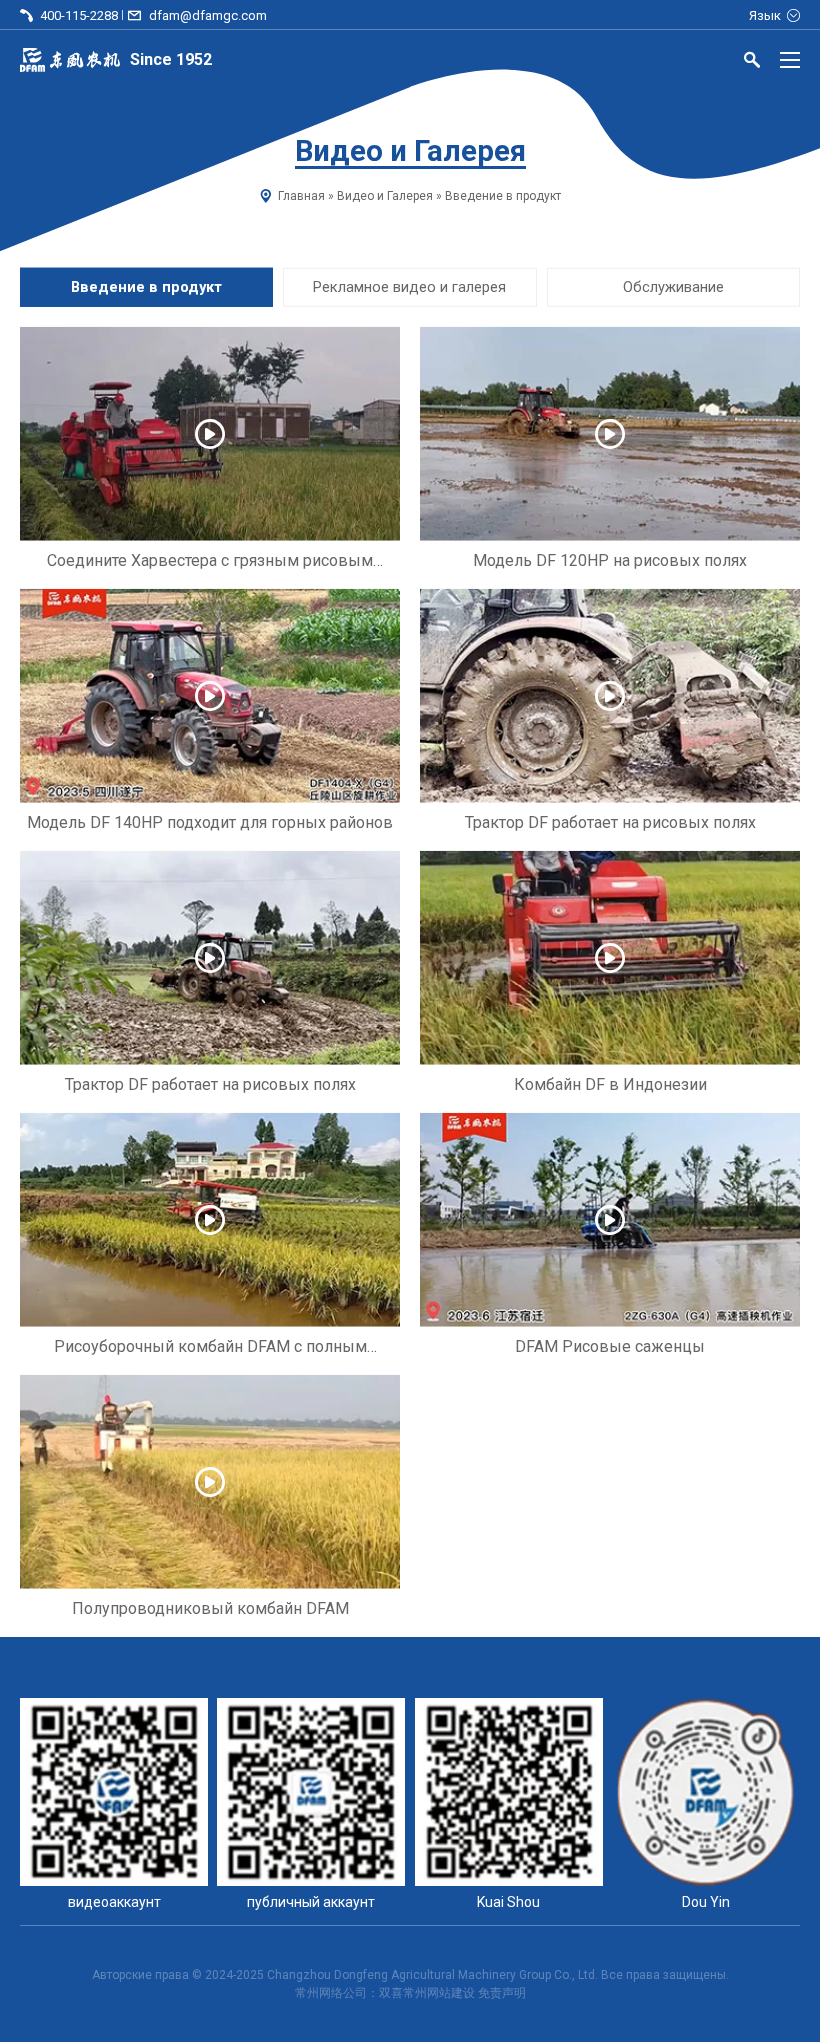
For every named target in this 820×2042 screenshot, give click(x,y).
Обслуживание (673, 287)
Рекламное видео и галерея (409, 287)
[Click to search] (752, 63)
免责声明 (502, 1993)
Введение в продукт (146, 287)
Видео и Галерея (385, 196)
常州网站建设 (439, 1993)
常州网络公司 (331, 1993)
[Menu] (790, 60)
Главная (301, 196)
